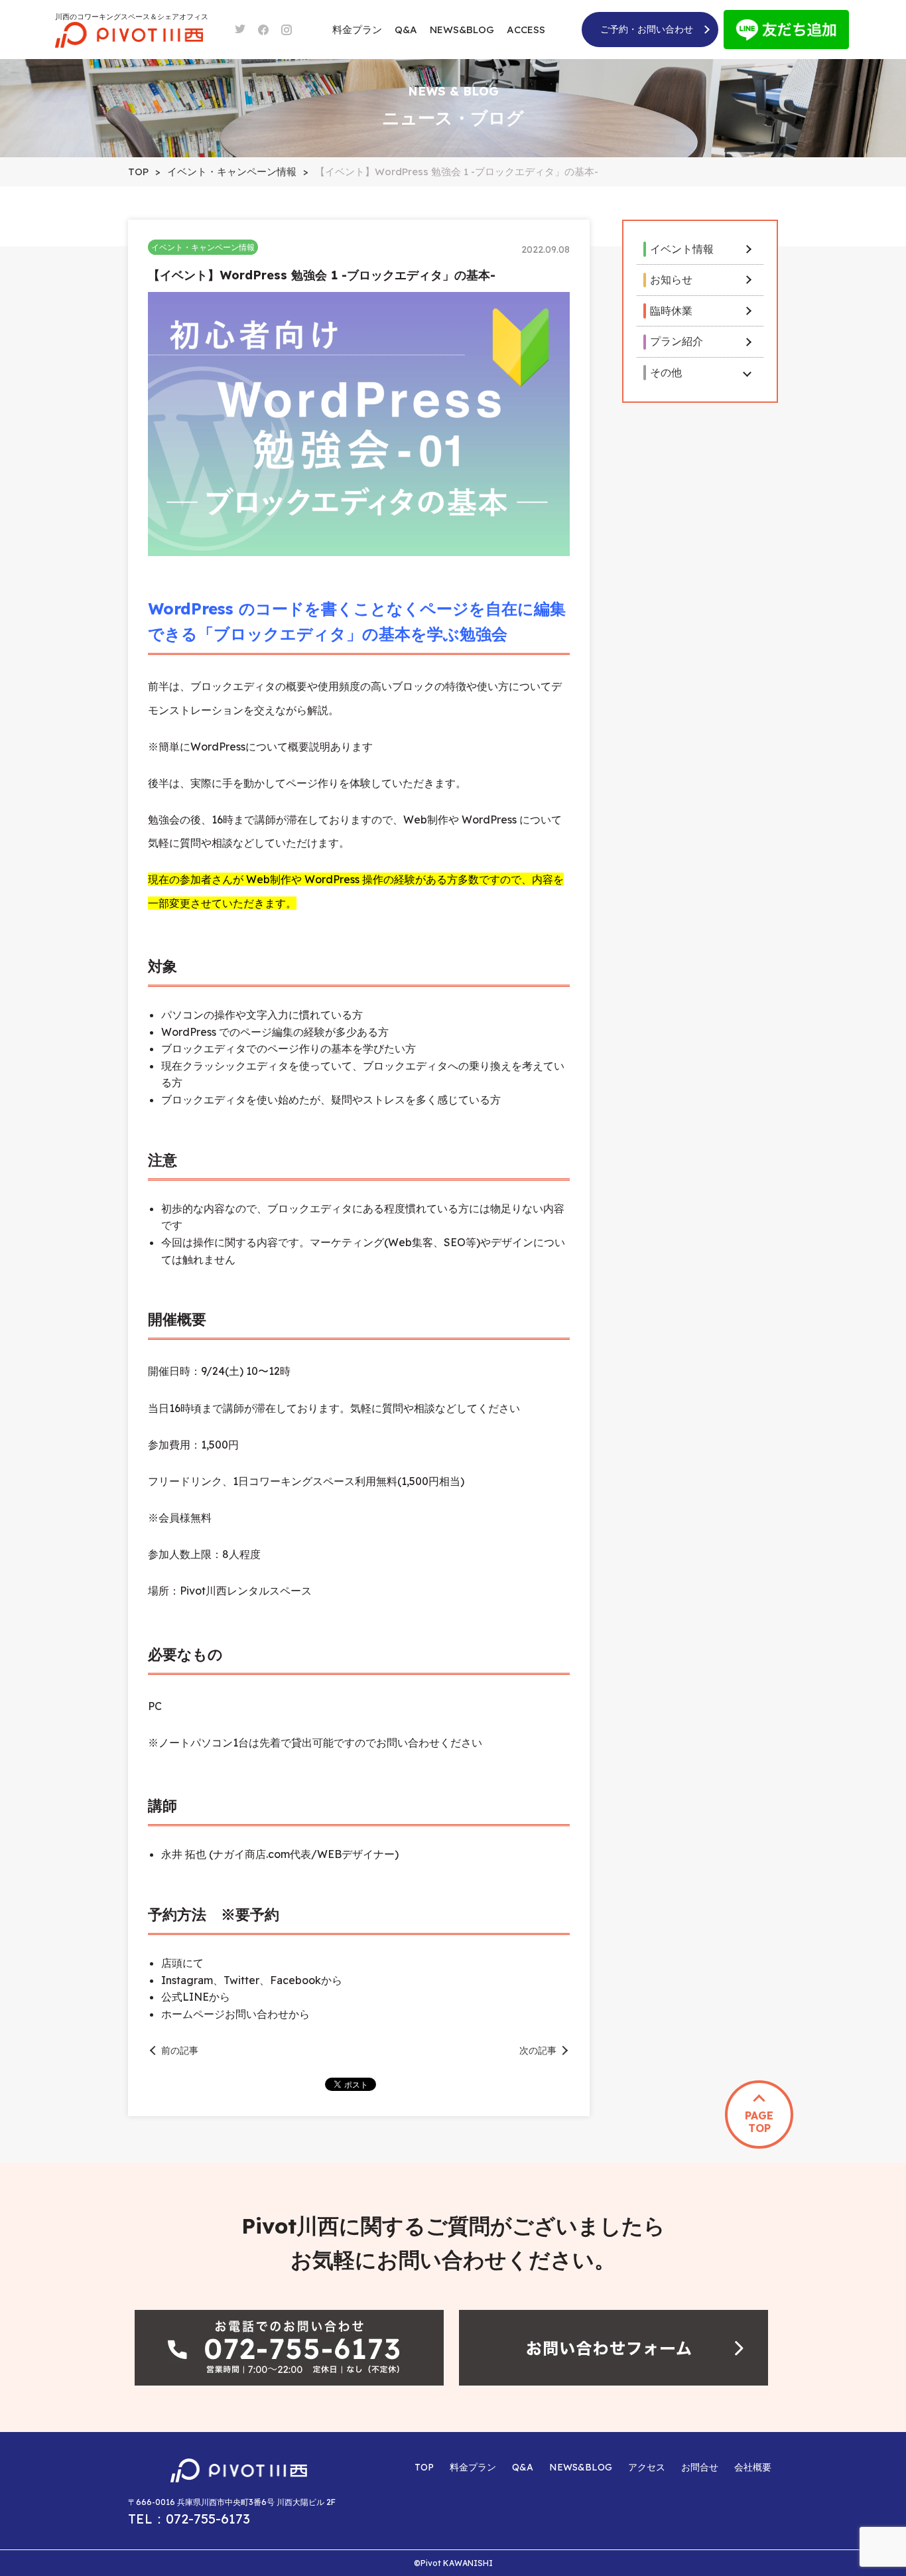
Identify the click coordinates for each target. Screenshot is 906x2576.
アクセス (647, 2467)
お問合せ (700, 2467)
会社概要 (753, 2467)
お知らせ (671, 279)
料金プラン (357, 30)
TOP (424, 2467)
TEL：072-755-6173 (189, 2519)
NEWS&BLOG (462, 30)
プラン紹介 (677, 341)
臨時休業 (671, 311)
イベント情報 (682, 249)
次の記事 (538, 2050)
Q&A (406, 30)
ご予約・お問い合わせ (647, 29)
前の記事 (180, 2050)
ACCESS (526, 30)
